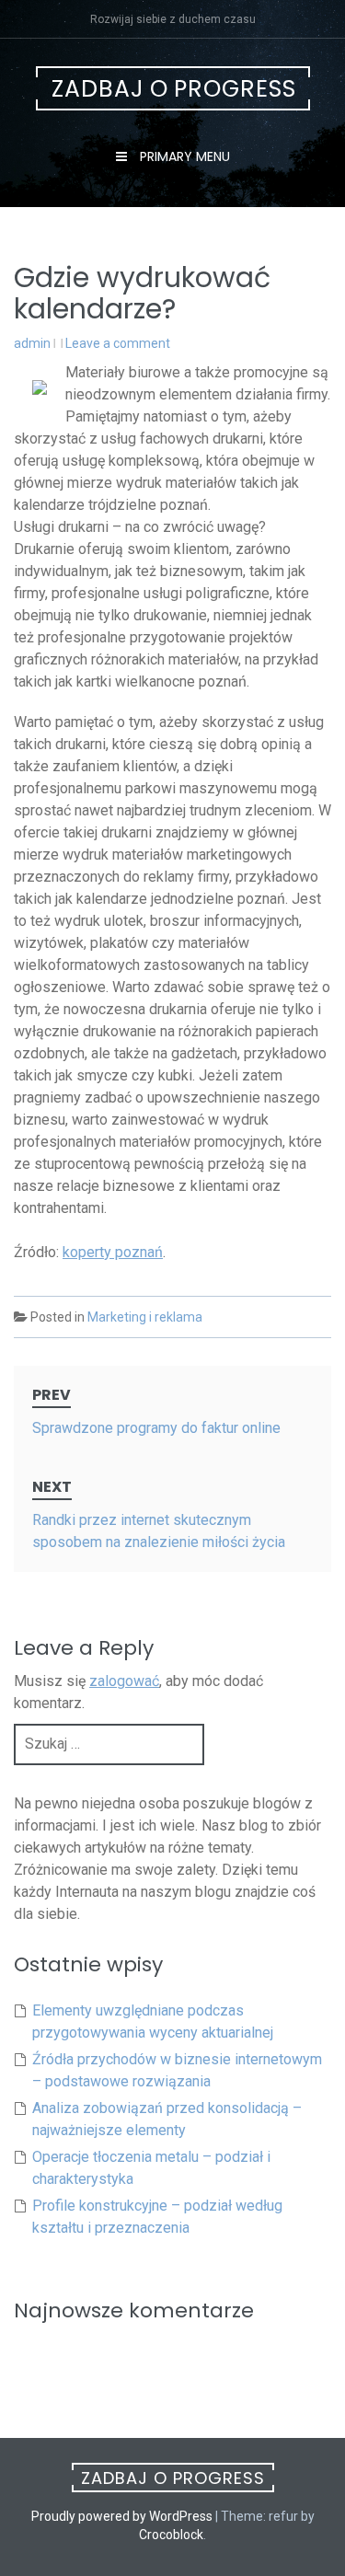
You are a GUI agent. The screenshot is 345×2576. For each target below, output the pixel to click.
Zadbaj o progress (174, 89)
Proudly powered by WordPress (122, 2516)
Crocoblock (171, 2535)
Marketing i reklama (145, 1317)
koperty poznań (113, 1252)
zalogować (124, 1681)
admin (32, 343)
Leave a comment (118, 343)
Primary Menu (183, 156)
